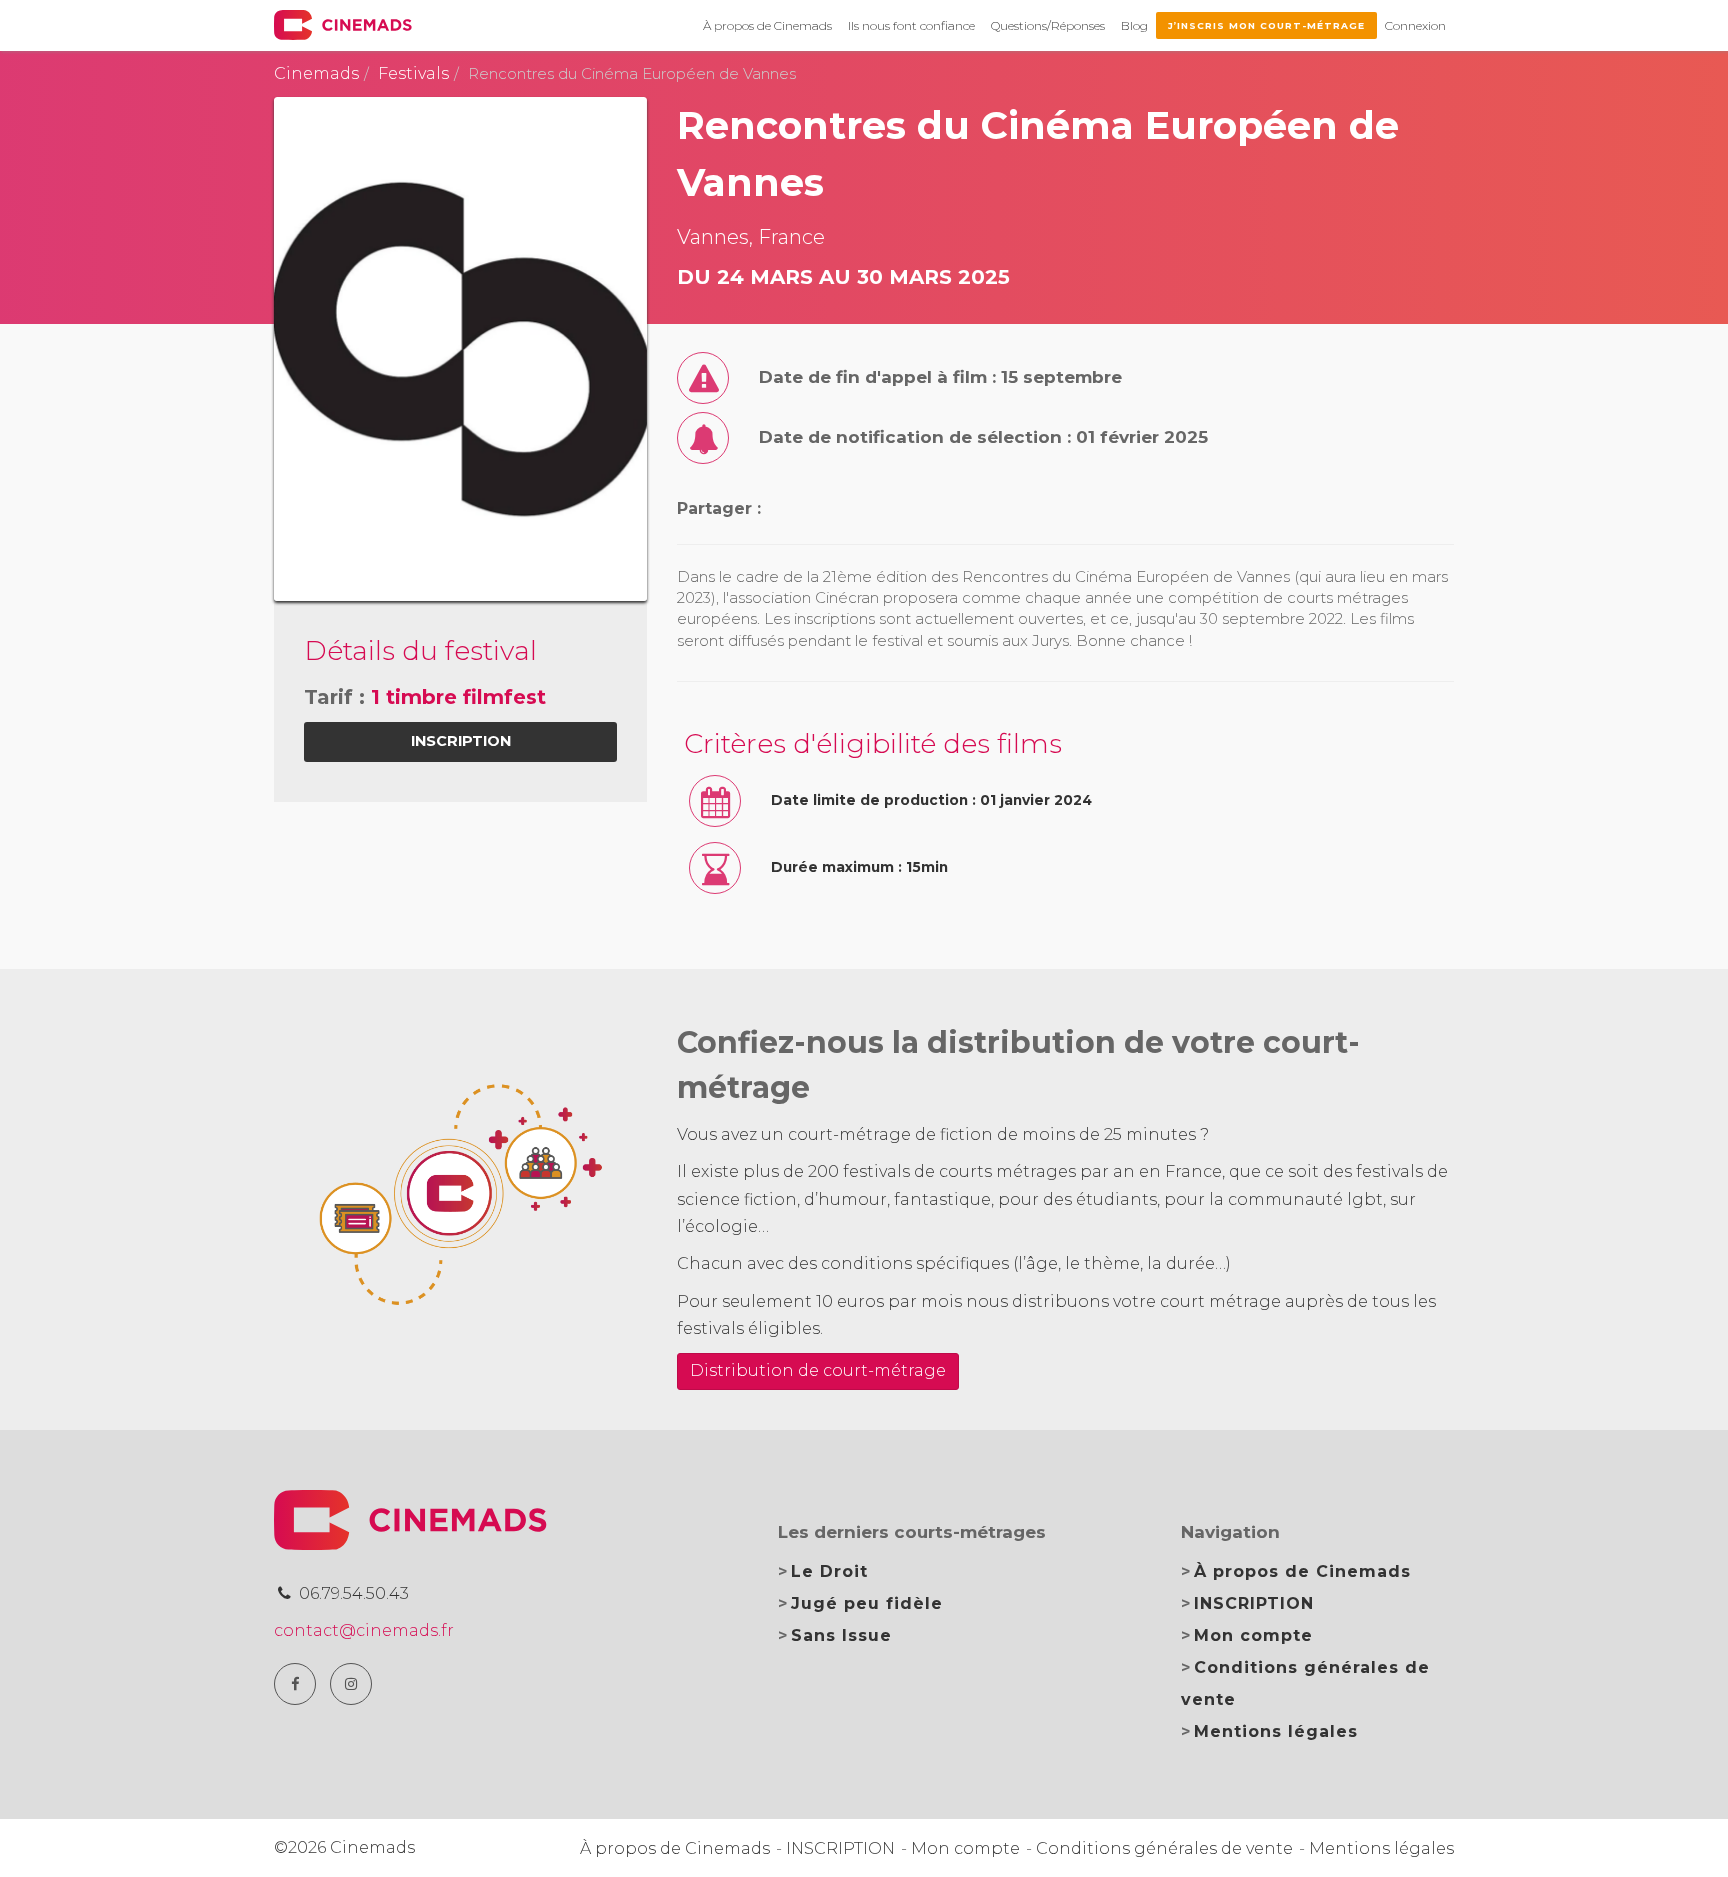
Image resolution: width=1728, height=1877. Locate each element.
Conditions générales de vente (1164, 1848)
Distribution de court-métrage (818, 1370)
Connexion (1415, 25)
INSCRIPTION (1254, 1603)
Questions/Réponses (1048, 25)
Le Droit (829, 1571)
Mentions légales (1276, 1731)
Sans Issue (841, 1635)
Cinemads (316, 73)
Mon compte (1253, 1635)
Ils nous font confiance (911, 25)
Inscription (461, 741)
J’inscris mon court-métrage (1266, 25)
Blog (1134, 25)
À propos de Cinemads (767, 25)
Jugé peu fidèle (867, 1603)
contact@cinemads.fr (364, 1630)
